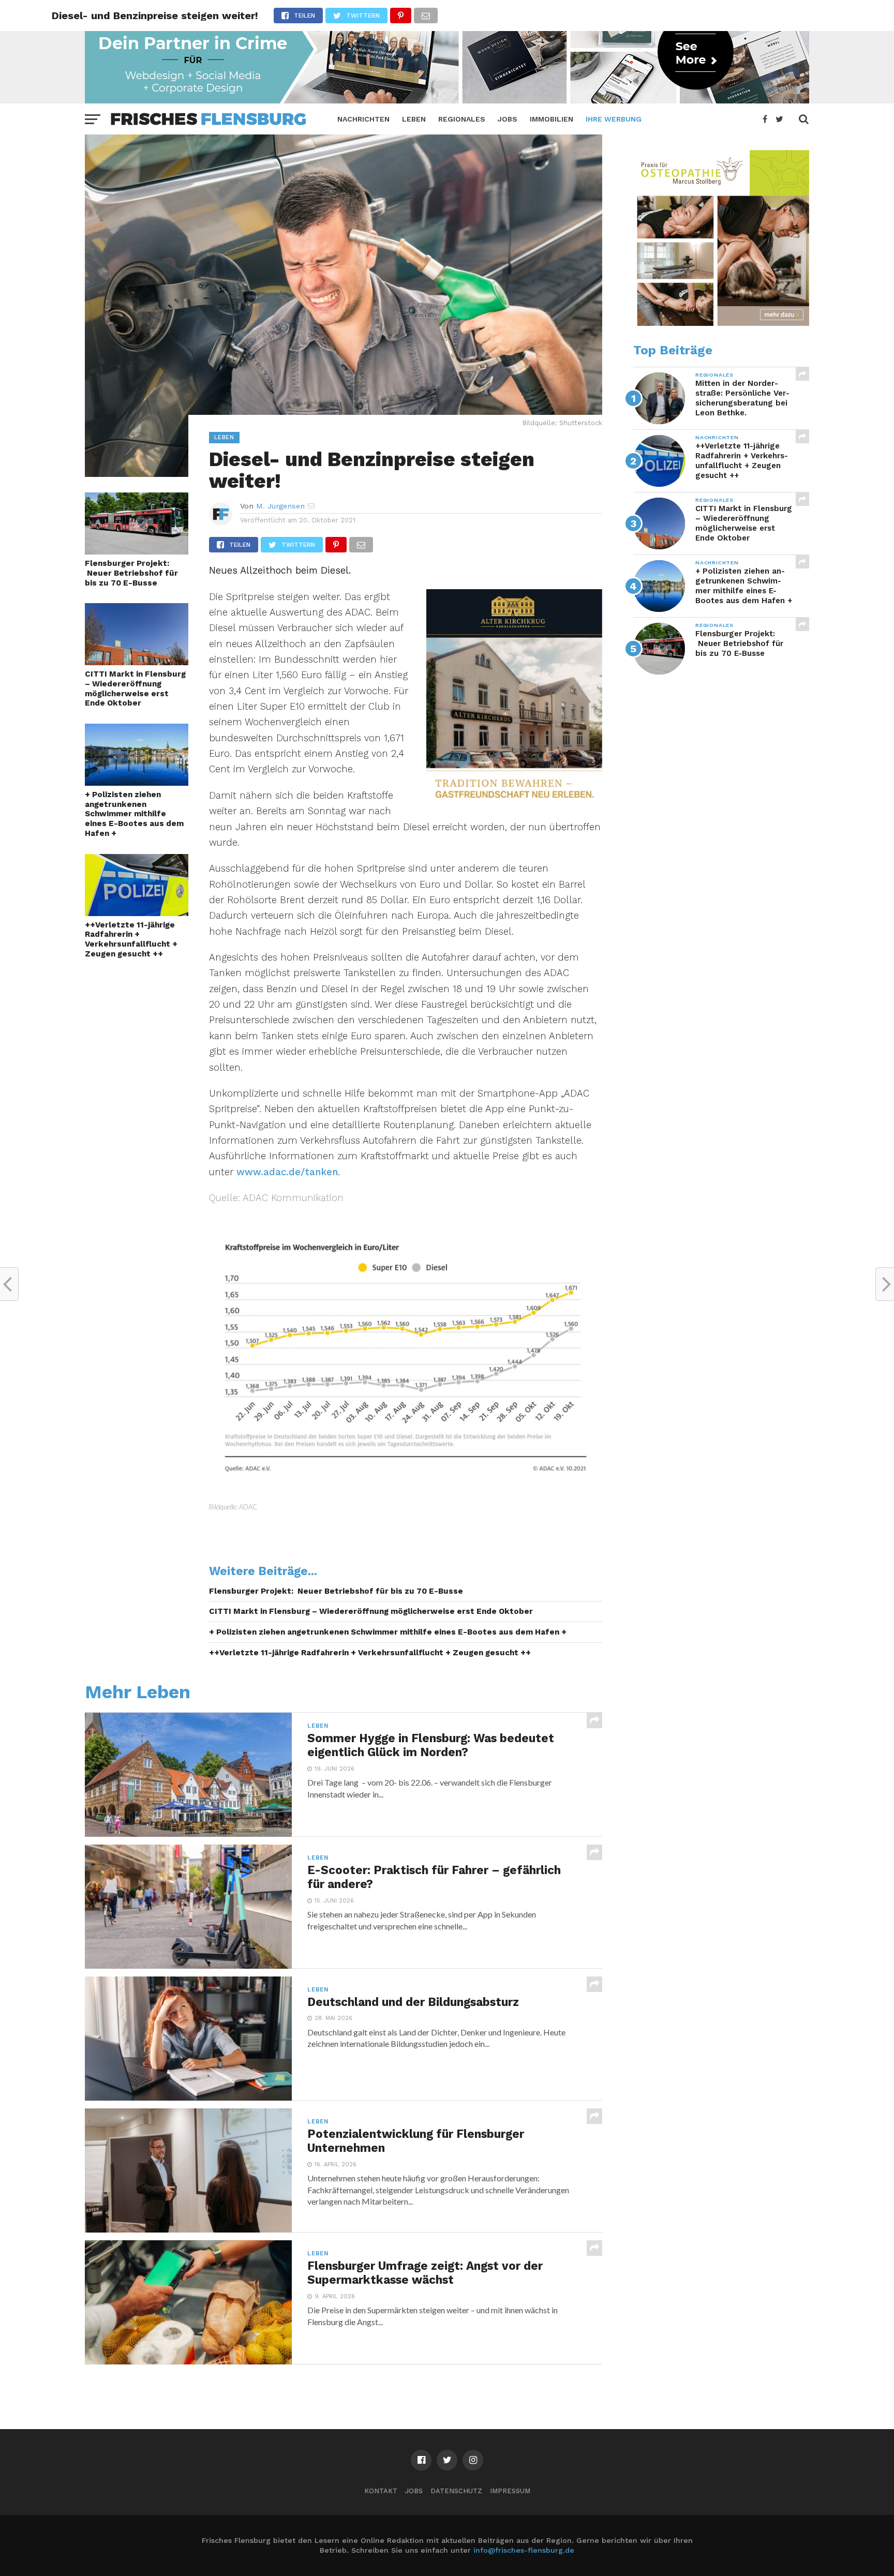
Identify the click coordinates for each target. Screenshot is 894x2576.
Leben (414, 119)
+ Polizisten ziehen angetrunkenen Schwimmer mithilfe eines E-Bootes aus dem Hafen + (134, 814)
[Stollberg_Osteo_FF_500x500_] (721, 323)
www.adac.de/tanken (287, 1172)
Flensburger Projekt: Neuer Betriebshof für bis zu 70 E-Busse (131, 573)
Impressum (510, 2491)
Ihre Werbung (614, 119)
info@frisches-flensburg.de (524, 2550)
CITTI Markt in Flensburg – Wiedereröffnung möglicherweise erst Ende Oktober (135, 688)
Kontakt (381, 2491)
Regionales (462, 119)
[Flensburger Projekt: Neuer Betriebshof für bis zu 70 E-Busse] (137, 551)
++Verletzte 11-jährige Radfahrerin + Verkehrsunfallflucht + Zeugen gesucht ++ (131, 939)
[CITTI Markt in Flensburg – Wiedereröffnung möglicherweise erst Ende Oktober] (137, 662)
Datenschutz (456, 2491)
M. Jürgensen (280, 506)
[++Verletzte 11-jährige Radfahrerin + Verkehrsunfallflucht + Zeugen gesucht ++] (137, 913)
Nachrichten (363, 119)
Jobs (508, 119)
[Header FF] (447, 100)
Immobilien (552, 119)
